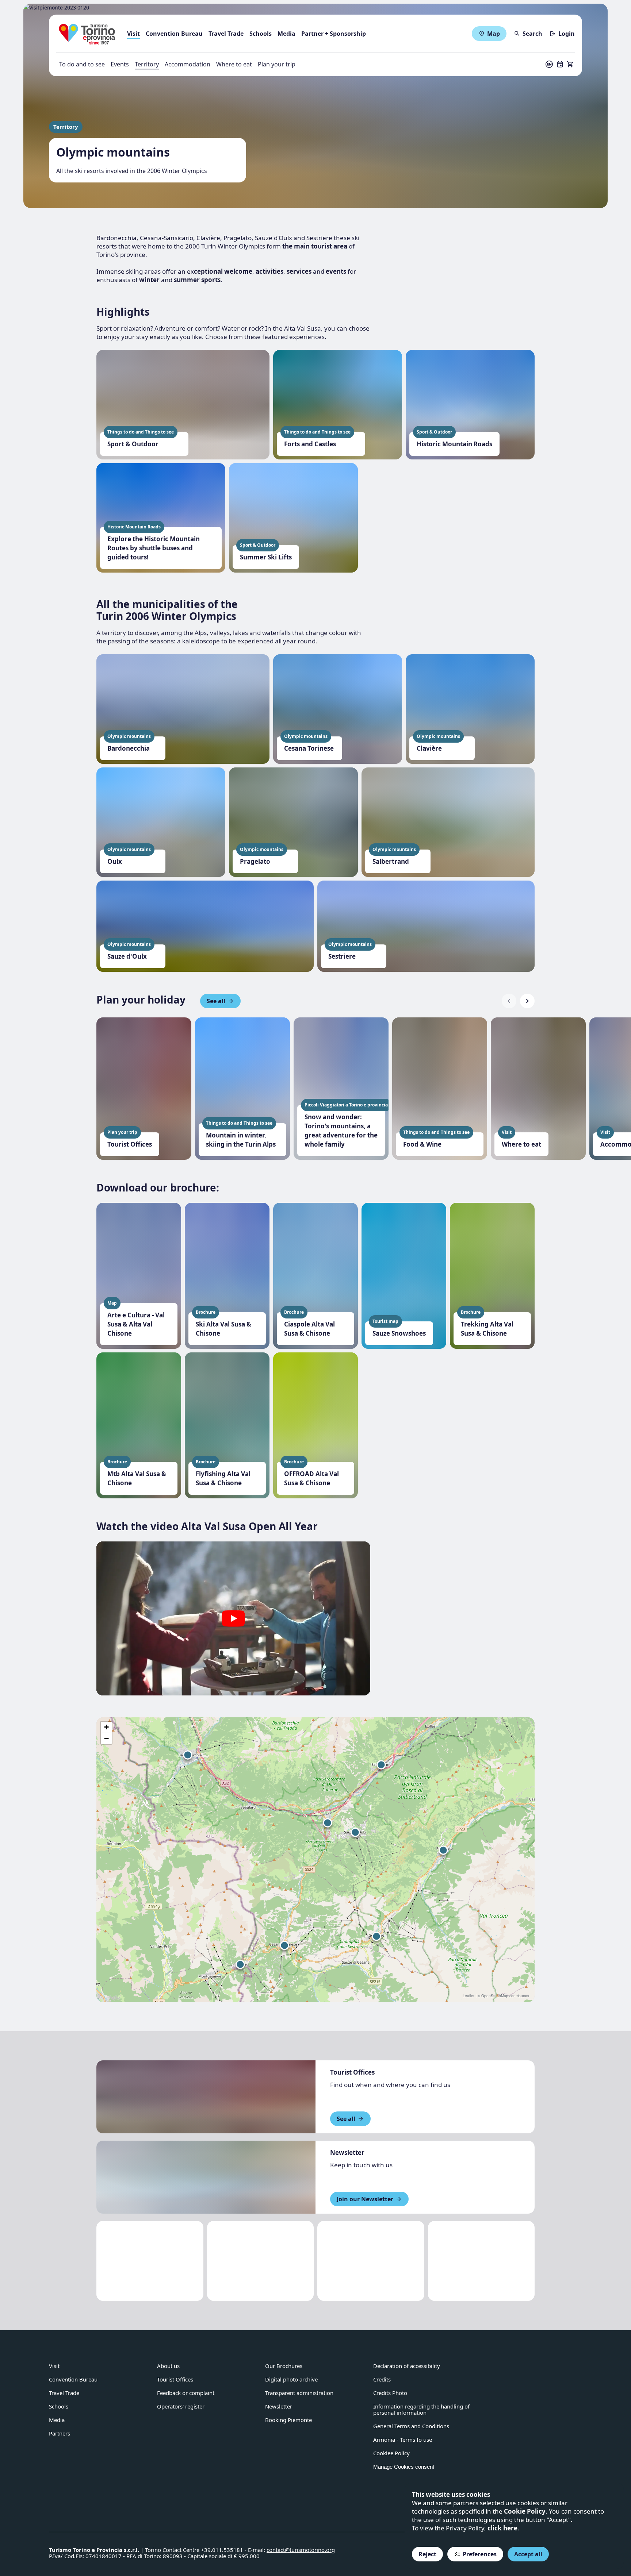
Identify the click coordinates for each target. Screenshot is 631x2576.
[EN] (549, 64)
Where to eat (234, 64)
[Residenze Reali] (371, 2261)
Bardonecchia (129, 748)
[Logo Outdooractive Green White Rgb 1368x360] (481, 2261)
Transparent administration (299, 2393)
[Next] (527, 1001)
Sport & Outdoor (133, 444)
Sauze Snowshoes (399, 1333)
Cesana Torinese (309, 748)
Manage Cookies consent (404, 2467)
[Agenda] (560, 64)
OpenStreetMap (495, 1996)
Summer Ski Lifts (266, 557)
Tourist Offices (130, 1144)
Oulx (115, 861)
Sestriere (342, 956)
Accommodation (188, 64)
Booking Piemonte (288, 2420)
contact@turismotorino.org (301, 2550)
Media (286, 34)
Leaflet (469, 1996)
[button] (233, 1618)
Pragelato (255, 861)
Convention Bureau (174, 34)
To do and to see (82, 64)
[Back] (509, 1001)
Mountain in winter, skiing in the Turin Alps (241, 1140)
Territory (147, 64)
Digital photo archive (291, 2379)
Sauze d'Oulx (127, 956)
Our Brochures (284, 2366)
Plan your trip (277, 64)
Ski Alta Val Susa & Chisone (223, 1329)
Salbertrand (391, 861)
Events (120, 64)
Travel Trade (226, 34)
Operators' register (181, 2406)
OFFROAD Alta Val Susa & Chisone (311, 1478)
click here (502, 2528)
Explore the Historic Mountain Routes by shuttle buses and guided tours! (154, 548)
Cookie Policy (525, 2511)
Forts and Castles (310, 444)
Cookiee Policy (391, 2453)
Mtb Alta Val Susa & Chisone (137, 1478)
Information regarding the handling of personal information (421, 2409)
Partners (60, 2433)
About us (168, 2366)
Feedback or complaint (186, 2393)
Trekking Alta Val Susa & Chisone (487, 1329)
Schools (261, 34)
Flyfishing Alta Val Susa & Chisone (223, 1478)
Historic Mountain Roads (454, 444)
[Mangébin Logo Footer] (261, 2261)
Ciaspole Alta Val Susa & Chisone (309, 1329)
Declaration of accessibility (407, 2366)
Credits (382, 2379)
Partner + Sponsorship (334, 34)
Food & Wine (422, 1144)
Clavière (429, 748)
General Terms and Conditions (411, 2426)
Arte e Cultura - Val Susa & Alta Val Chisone (136, 1324)
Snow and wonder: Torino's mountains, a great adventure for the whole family (341, 1131)
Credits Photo (390, 2393)
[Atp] (150, 2261)
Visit (133, 34)
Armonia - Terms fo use (403, 2440)
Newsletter (279, 2406)
